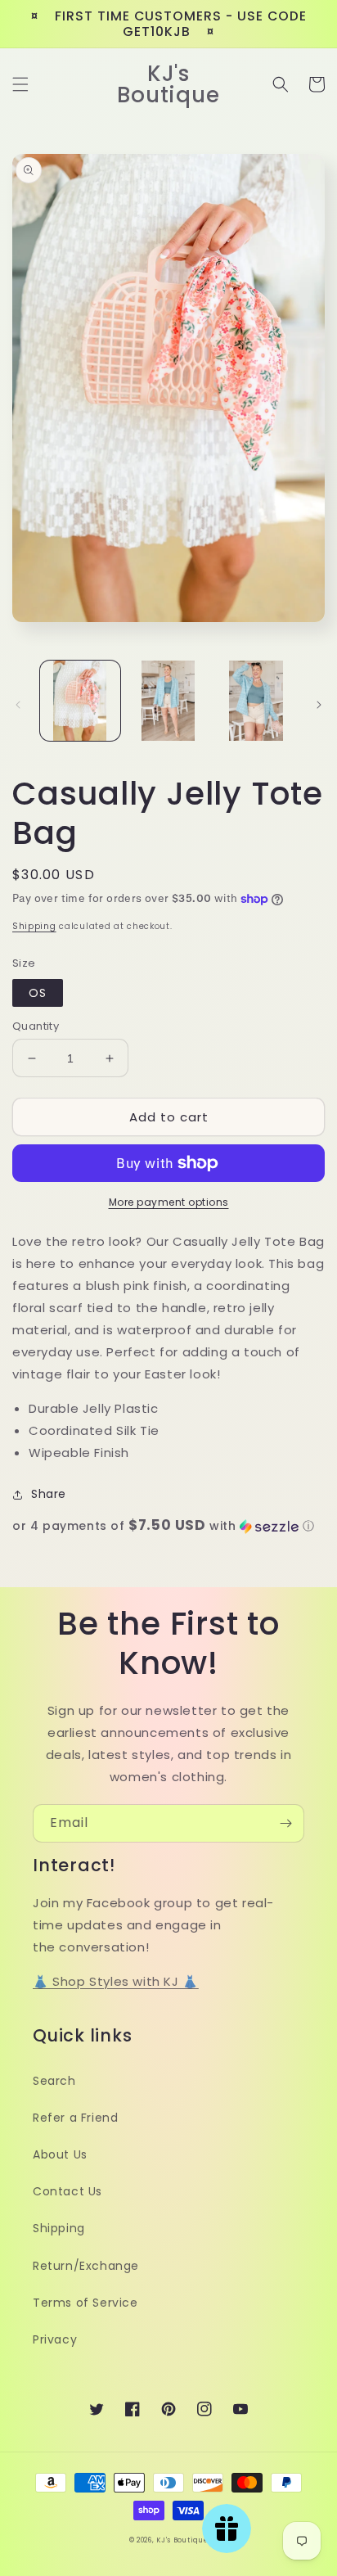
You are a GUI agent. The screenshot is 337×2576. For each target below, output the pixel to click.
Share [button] (49, 1494)
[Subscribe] (285, 1823)
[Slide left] (18, 705)
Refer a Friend (75, 2118)
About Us (60, 2154)
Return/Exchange (86, 2266)
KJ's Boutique (182, 2540)
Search (54, 2081)
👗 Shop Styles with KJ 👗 (116, 1981)
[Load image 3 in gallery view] (256, 701)
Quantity (36, 1026)
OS (38, 993)
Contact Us (67, 2191)
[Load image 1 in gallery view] (80, 701)
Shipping (34, 926)
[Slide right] (319, 705)
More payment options (169, 1202)
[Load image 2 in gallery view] (168, 701)
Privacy (55, 2339)
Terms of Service (85, 2303)
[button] (20, 84)
